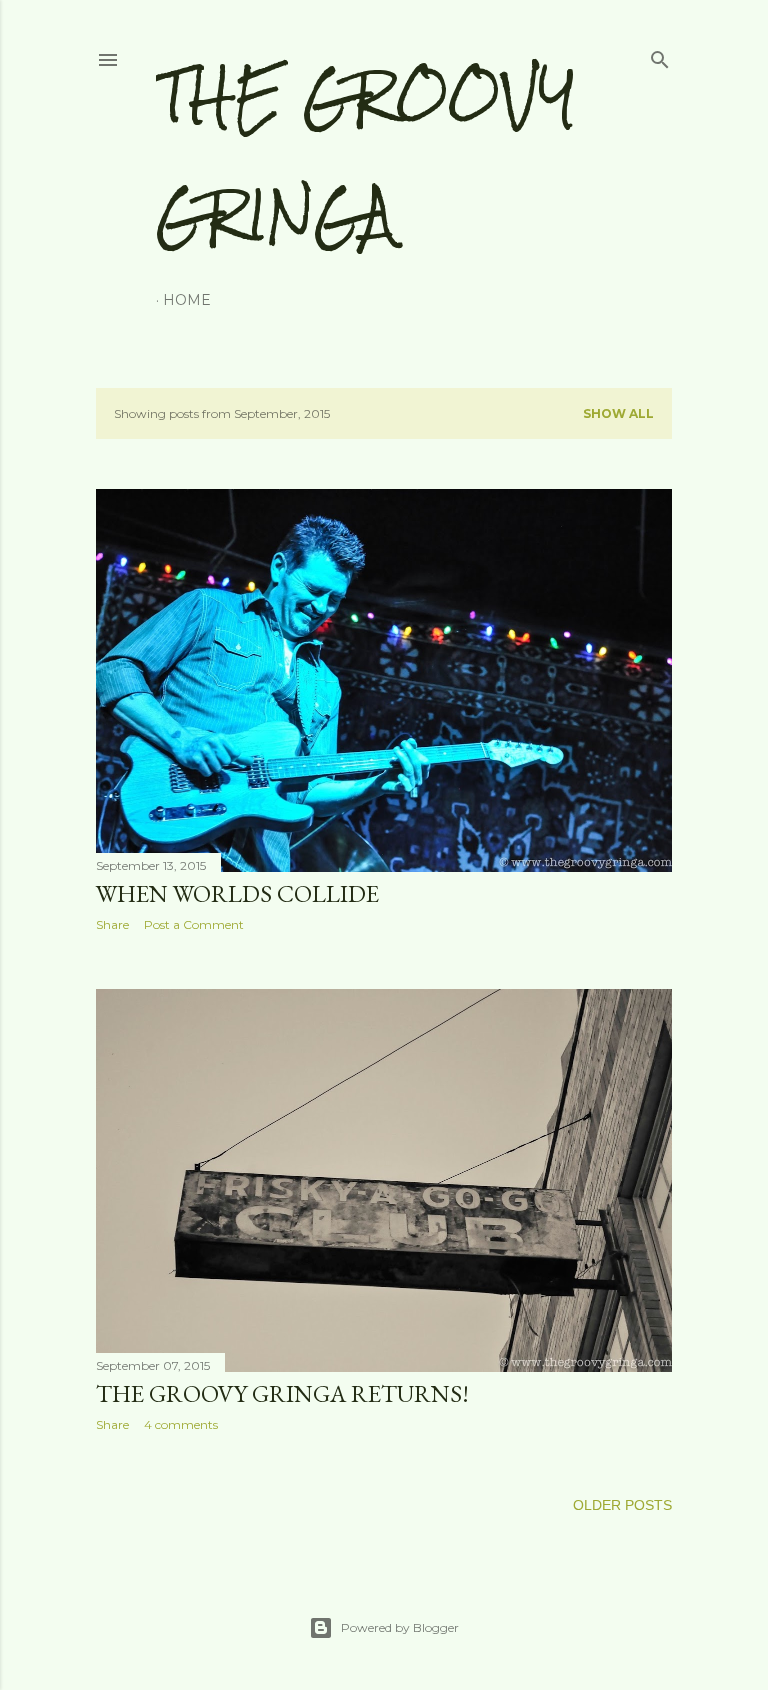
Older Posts (622, 1505)
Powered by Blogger (400, 1627)
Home (187, 300)
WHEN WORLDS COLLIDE (237, 893)
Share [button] (112, 924)
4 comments (181, 1424)
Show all (618, 413)
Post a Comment (194, 924)
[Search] (660, 55)
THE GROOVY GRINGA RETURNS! (282, 1393)
